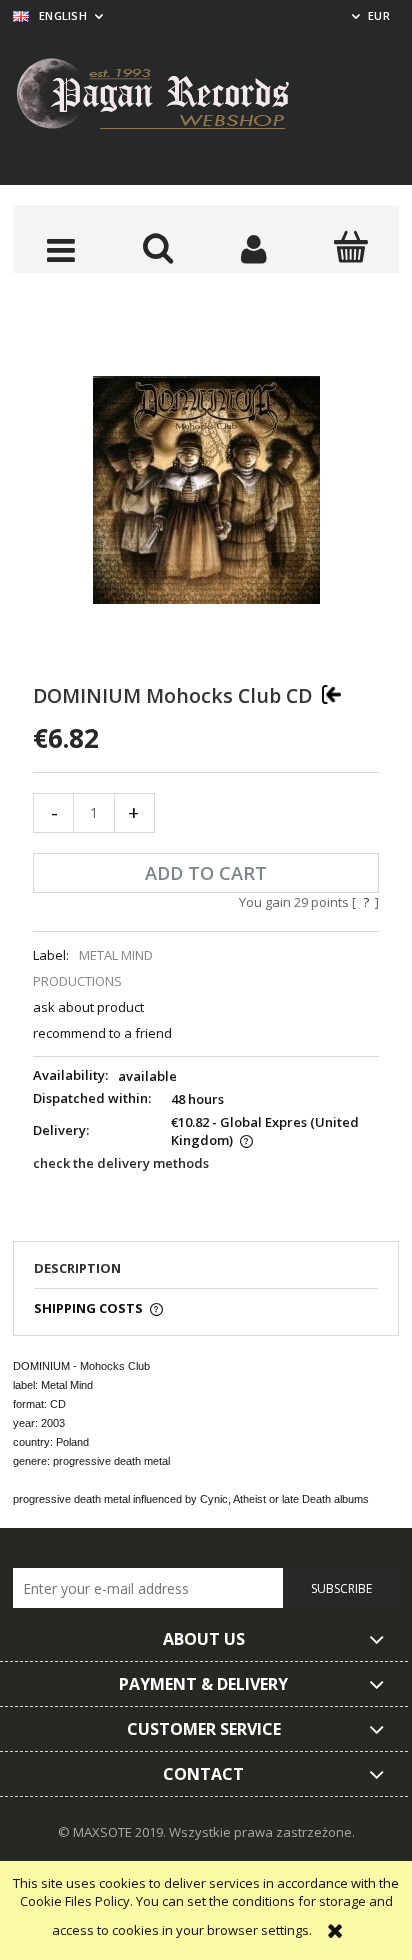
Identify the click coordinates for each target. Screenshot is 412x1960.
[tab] (206, 1274)
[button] (61, 249)
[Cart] (351, 247)
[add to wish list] (331, 694)
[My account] (254, 249)
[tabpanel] (206, 1432)
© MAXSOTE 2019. (113, 1832)
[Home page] (168, 97)
